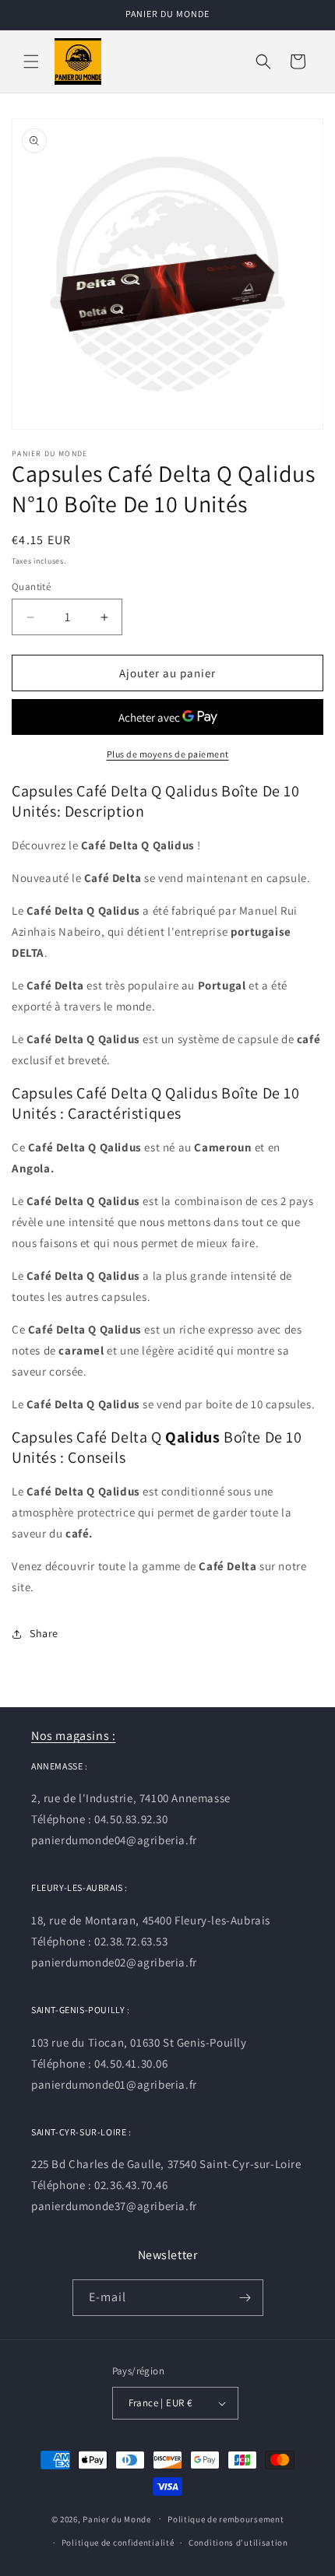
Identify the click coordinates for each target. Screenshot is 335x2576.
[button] (31, 62)
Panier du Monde (117, 2518)
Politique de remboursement (226, 2519)
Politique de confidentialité (118, 2543)
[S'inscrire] (245, 2298)
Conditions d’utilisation (238, 2543)
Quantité (31, 587)
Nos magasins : (73, 1736)
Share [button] (44, 1633)
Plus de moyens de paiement (168, 754)
